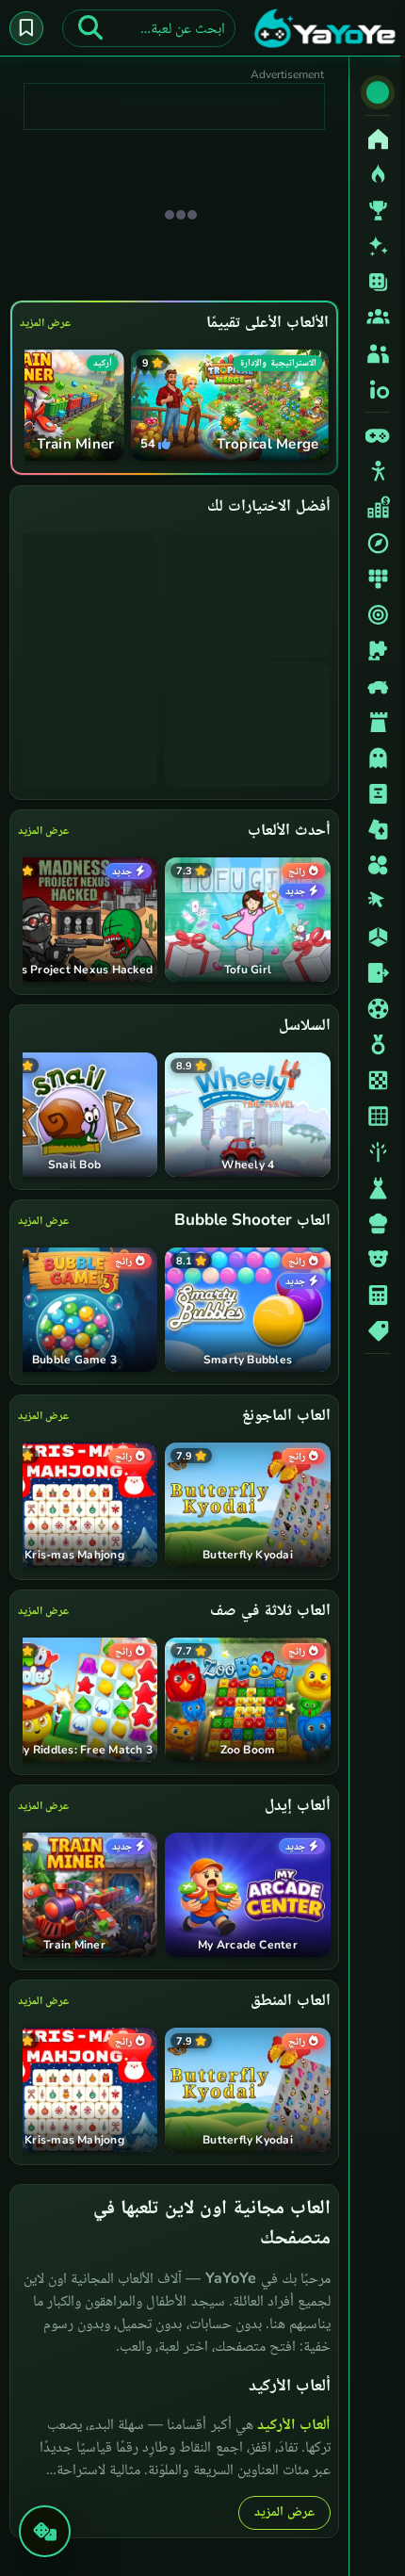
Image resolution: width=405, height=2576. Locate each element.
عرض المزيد (45, 322)
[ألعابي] (26, 28)
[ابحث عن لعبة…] (90, 28)
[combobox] (149, 28)
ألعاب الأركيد (289, 2422)
